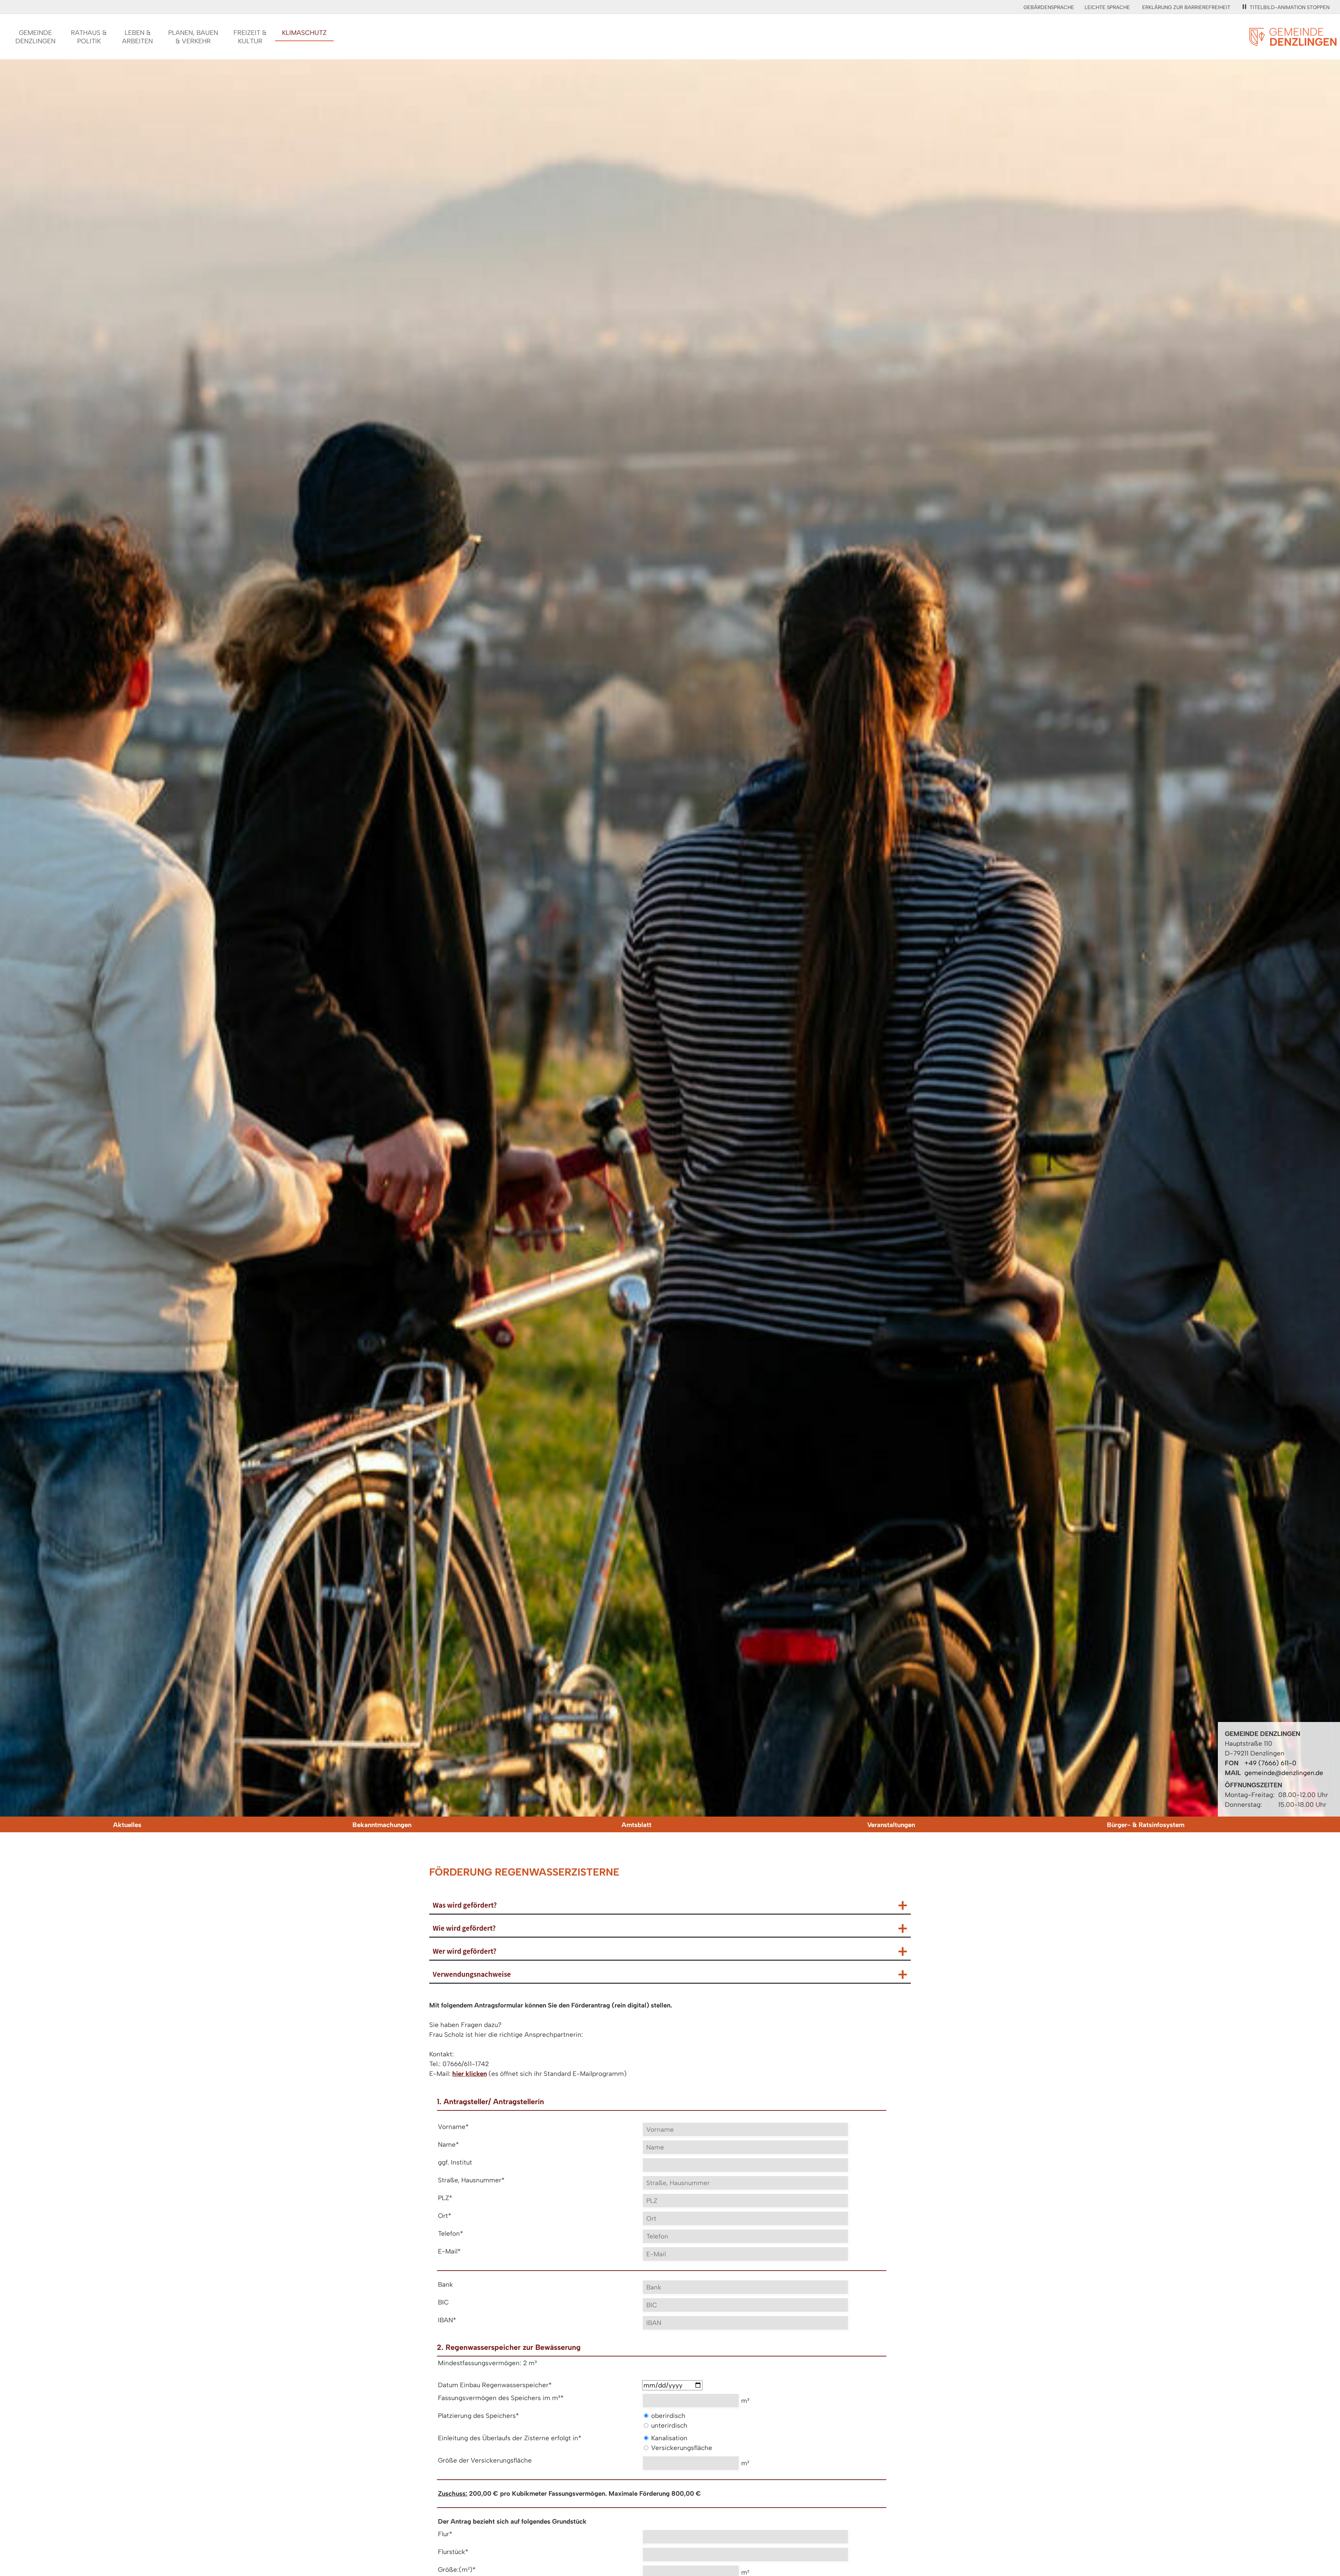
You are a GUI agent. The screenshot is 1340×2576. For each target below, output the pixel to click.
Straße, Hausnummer (471, 2180)
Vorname (453, 2127)
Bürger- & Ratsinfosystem (1146, 1825)
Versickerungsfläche (682, 2448)
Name (448, 2144)
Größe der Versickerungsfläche (485, 2460)
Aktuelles (127, 1825)
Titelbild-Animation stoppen (1290, 7)
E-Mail (449, 2251)
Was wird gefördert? (465, 1905)
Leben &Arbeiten (137, 37)
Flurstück (453, 2552)
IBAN (447, 2320)
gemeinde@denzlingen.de (1284, 1773)
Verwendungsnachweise (472, 1974)
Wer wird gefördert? (465, 1951)
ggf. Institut (455, 2162)
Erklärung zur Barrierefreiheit (1186, 7)
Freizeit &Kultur (250, 37)
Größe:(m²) (457, 2570)
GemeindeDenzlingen (35, 37)
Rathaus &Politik (89, 37)
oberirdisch (668, 2416)
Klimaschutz (304, 33)
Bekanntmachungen (382, 1825)
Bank (445, 2284)
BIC (443, 2302)
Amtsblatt (636, 1825)
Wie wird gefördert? (464, 1928)
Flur (445, 2534)
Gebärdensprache (1049, 7)
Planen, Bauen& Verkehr (193, 37)
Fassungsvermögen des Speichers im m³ (501, 2398)
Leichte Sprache (1107, 7)
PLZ (445, 2198)
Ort (445, 2216)
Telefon (451, 2233)
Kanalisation (669, 2438)
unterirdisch (669, 2425)
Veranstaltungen (891, 1825)
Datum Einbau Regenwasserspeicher (495, 2385)
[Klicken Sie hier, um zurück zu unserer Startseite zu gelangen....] (1293, 42)
